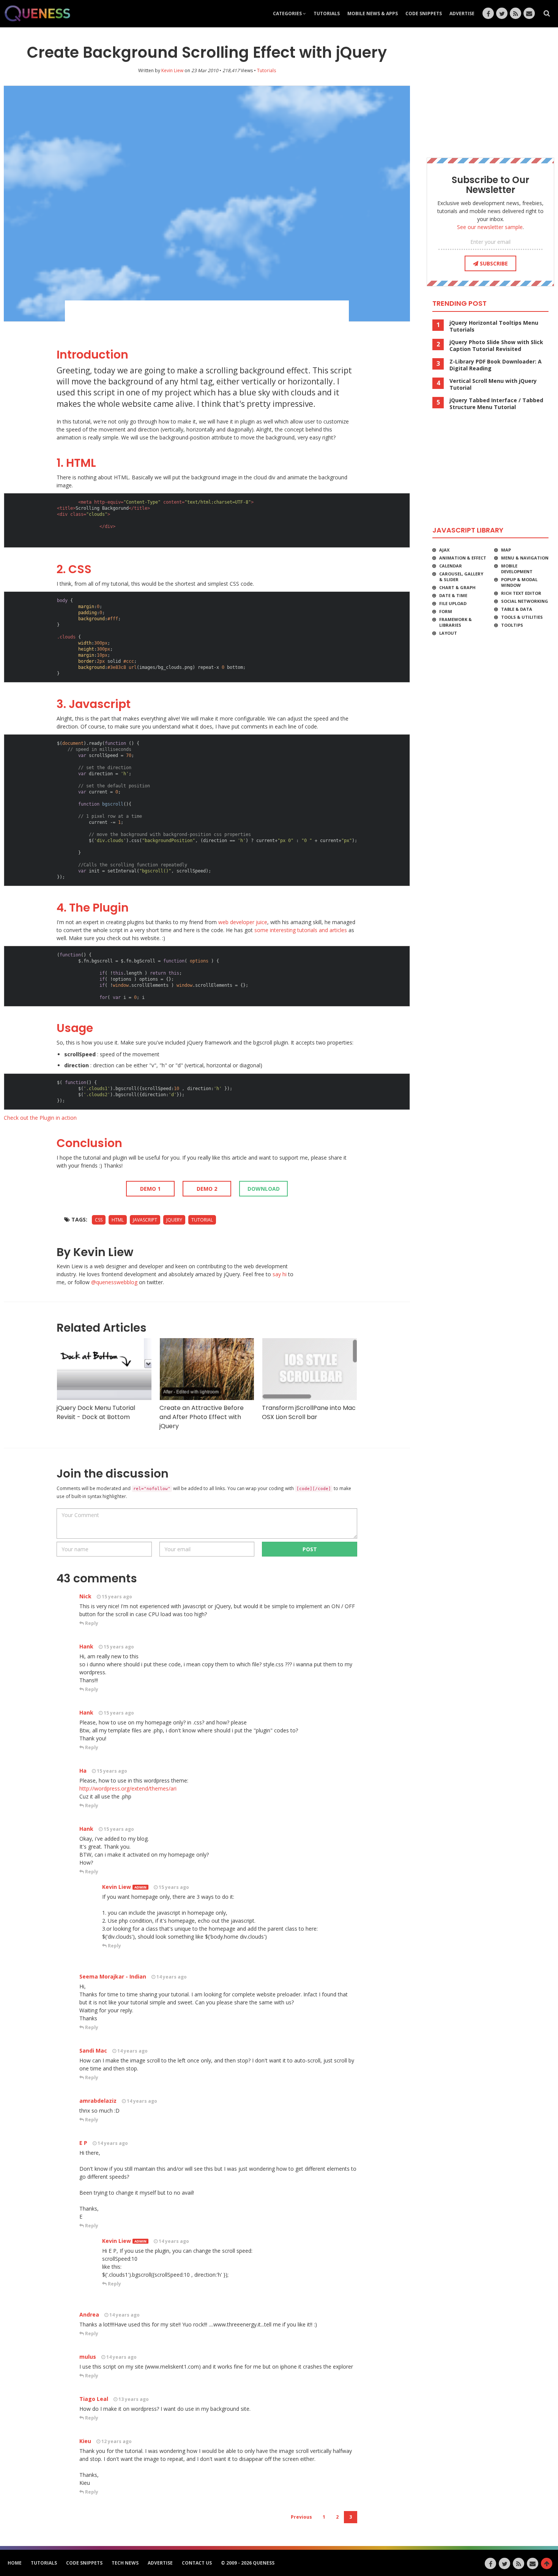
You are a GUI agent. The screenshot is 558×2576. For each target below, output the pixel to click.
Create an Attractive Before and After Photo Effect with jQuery (202, 1417)
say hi (280, 1274)
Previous (301, 2517)
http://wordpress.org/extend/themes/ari (128, 1788)
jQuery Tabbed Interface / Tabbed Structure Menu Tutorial (496, 404)
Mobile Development (517, 569)
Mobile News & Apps (373, 13)
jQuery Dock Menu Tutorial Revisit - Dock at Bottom (96, 1412)
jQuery (174, 1220)
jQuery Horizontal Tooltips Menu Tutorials (494, 326)
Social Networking (525, 601)
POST (310, 1549)
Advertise (462, 13)
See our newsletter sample (490, 227)
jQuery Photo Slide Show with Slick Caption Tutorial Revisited (496, 346)
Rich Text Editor (521, 593)
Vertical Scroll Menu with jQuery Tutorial (493, 384)
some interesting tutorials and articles (301, 930)
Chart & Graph (457, 587)
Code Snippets (424, 13)
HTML (118, 1220)
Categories (288, 13)
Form (446, 611)
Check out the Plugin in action (40, 1118)
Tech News (125, 2563)
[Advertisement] (207, 321)
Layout (448, 633)
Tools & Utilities (522, 617)
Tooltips (512, 625)
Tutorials (327, 13)
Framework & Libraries (456, 622)
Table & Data (517, 609)
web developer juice (243, 922)
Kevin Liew (172, 70)
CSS (99, 1220)
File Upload (453, 603)
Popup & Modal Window (519, 582)
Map (506, 550)
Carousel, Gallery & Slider (461, 577)
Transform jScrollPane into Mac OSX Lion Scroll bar (309, 1412)
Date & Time (453, 595)
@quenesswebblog (114, 1282)
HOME (15, 2563)
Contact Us (197, 2563)
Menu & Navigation (525, 558)
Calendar (451, 566)
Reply (91, 1623)
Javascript (145, 1220)
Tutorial (202, 1220)
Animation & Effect (463, 558)
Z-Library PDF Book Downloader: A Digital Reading (496, 365)
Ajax (444, 550)
